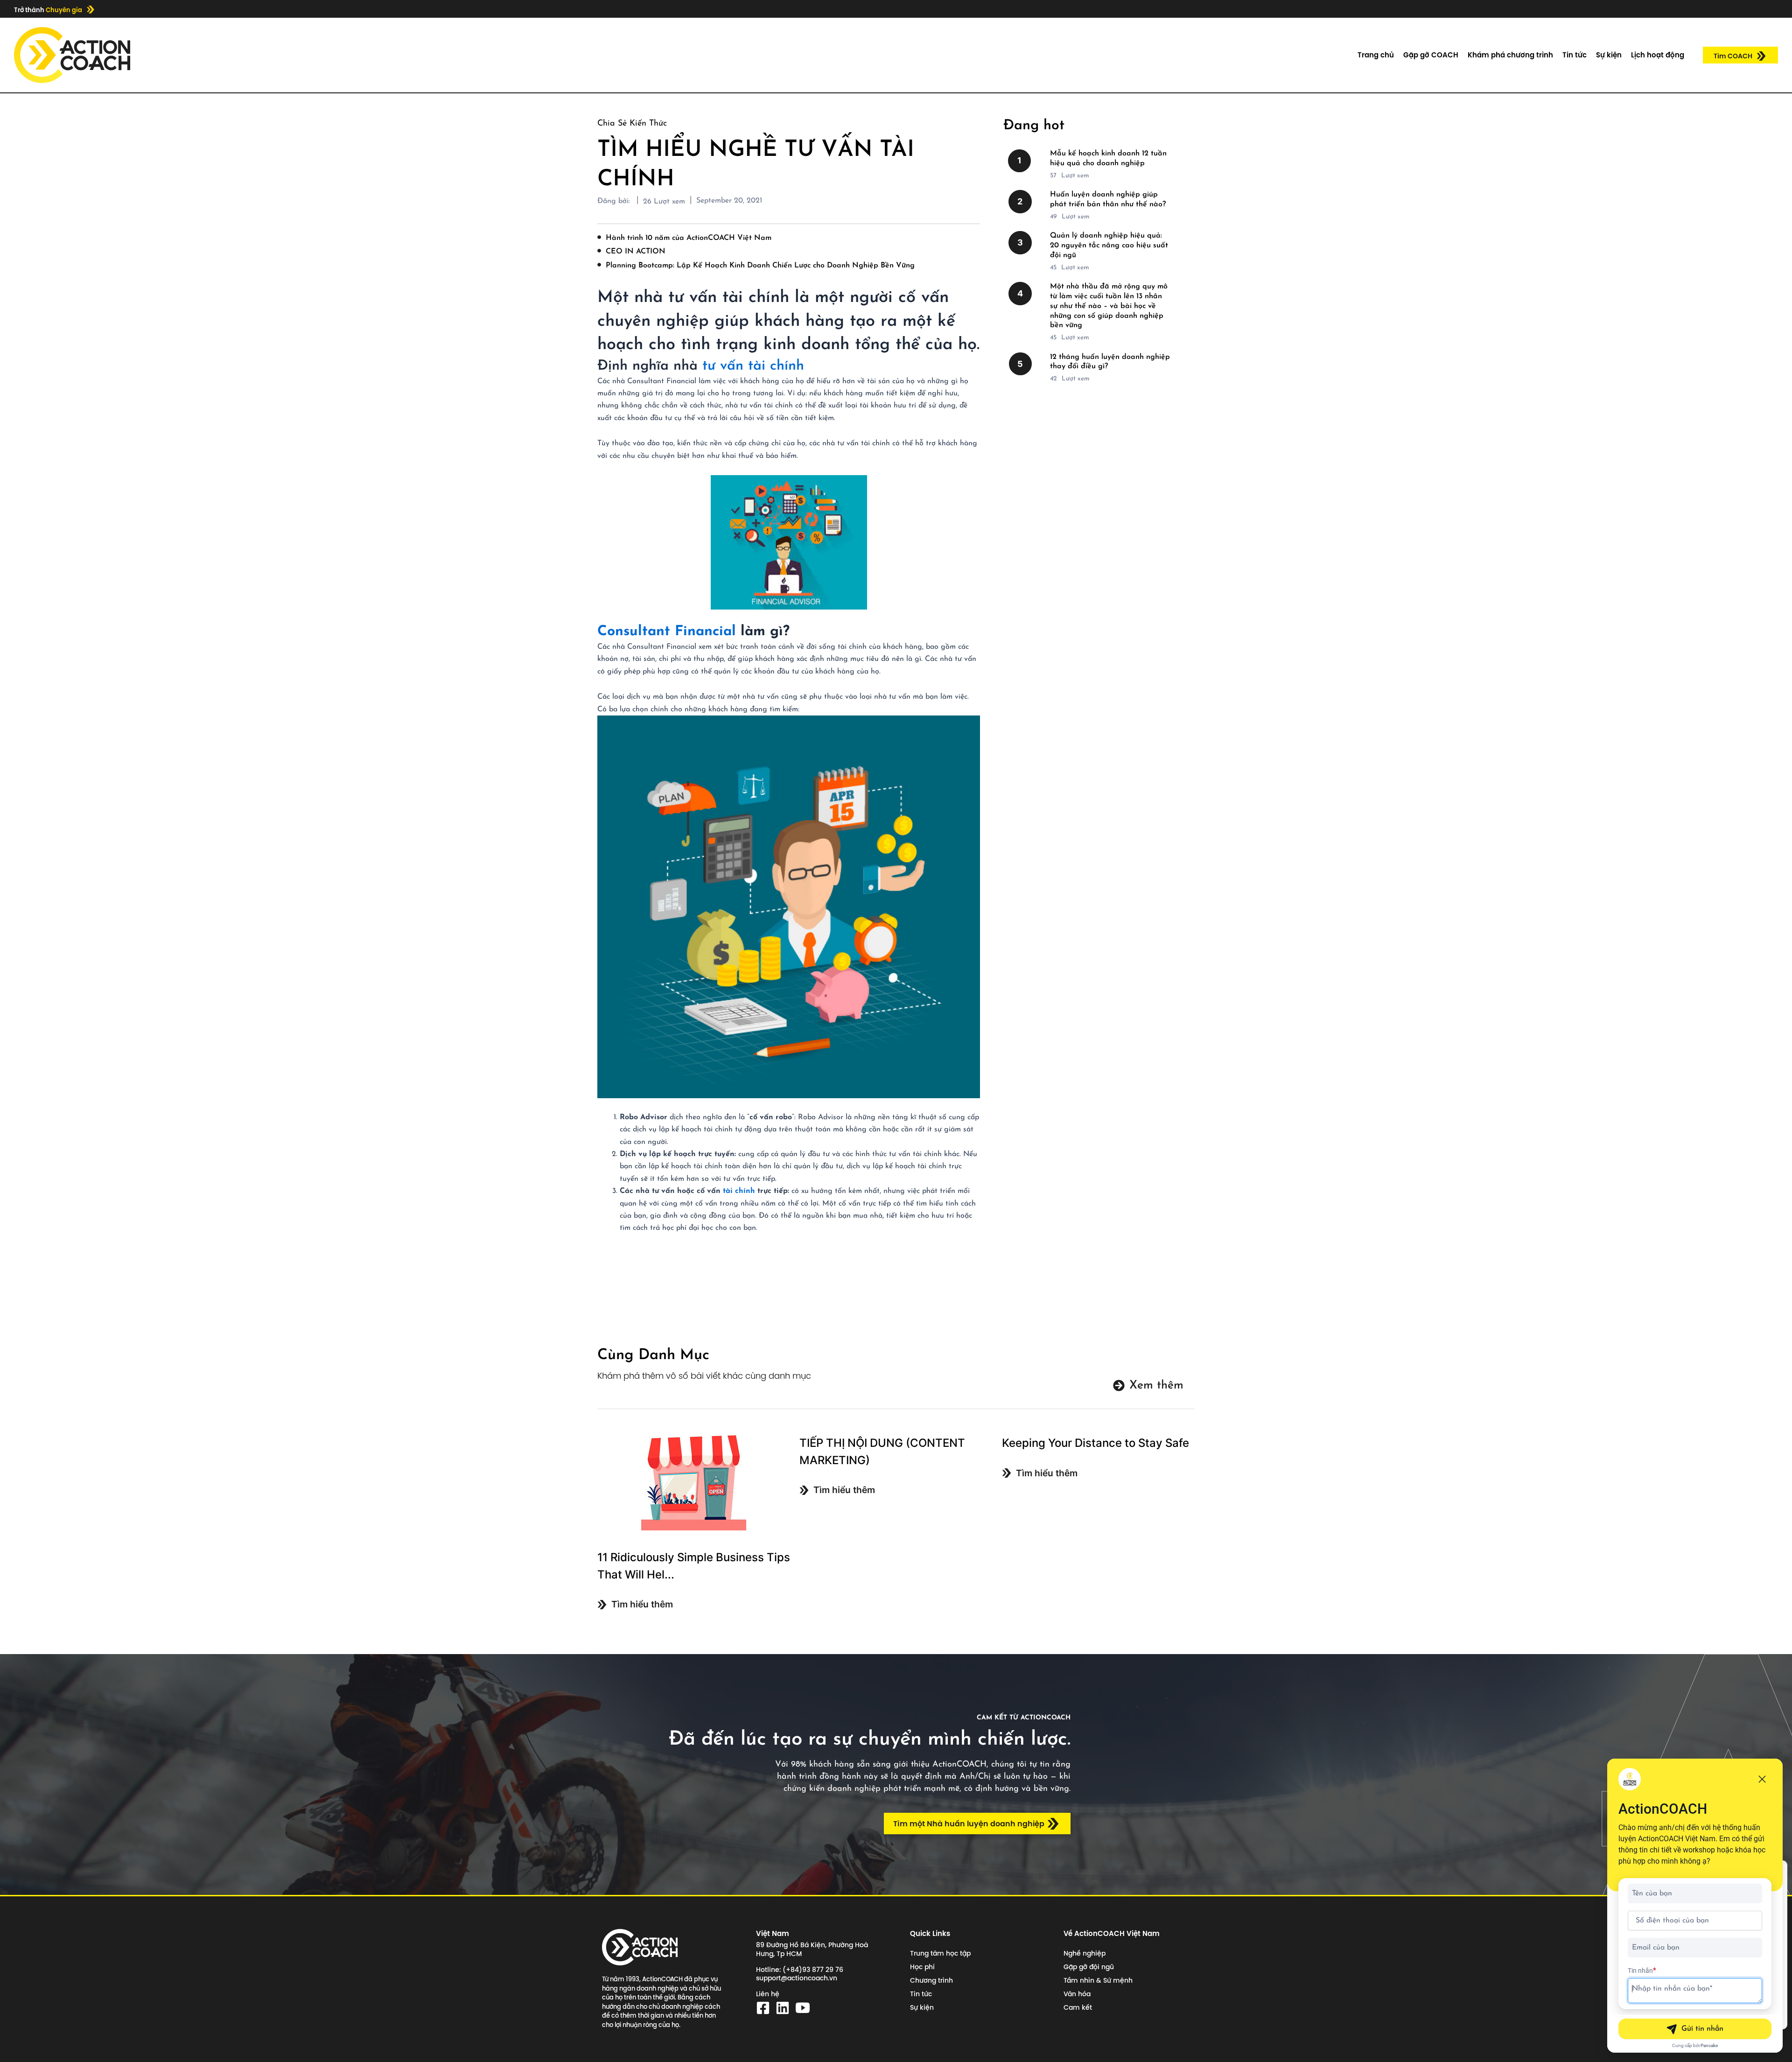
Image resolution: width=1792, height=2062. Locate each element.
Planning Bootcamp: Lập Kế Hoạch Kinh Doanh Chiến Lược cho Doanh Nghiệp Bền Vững (760, 266)
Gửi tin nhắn (1702, 2029)
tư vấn (723, 366)
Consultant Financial (667, 632)
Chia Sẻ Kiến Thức (632, 124)
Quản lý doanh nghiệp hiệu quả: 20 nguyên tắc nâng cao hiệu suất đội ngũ (1109, 245)
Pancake (1709, 2045)
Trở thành (48, 10)
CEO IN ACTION (636, 252)
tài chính (776, 366)
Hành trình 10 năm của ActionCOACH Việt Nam (689, 238)
